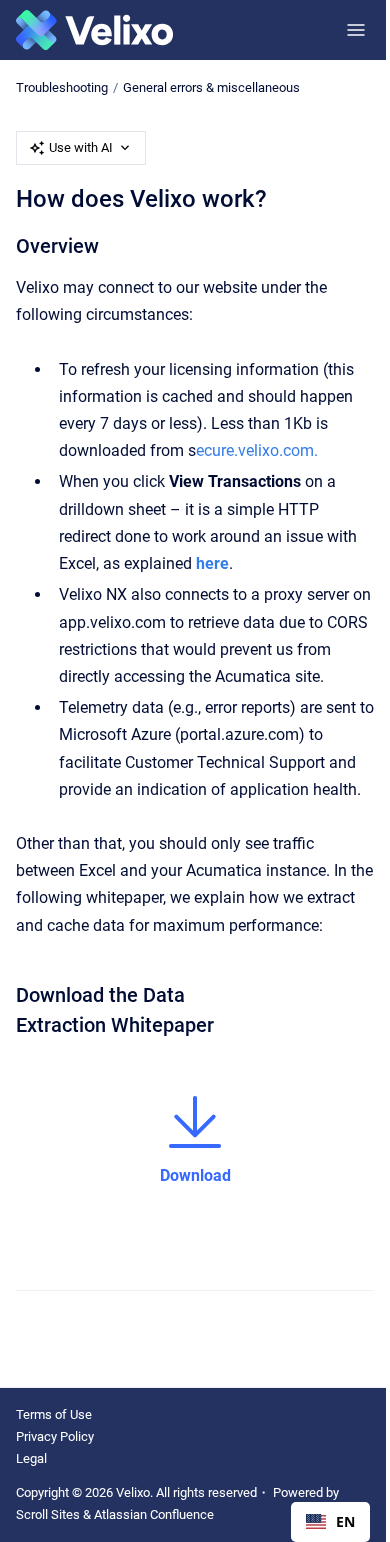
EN (345, 1521)
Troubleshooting (62, 87)
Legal (31, 1458)
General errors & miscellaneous (211, 87)
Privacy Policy (55, 1436)
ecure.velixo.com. (257, 450)
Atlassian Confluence (154, 1514)
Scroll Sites (48, 1514)
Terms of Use (54, 1414)
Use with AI (81, 147)
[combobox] (330, 1522)
